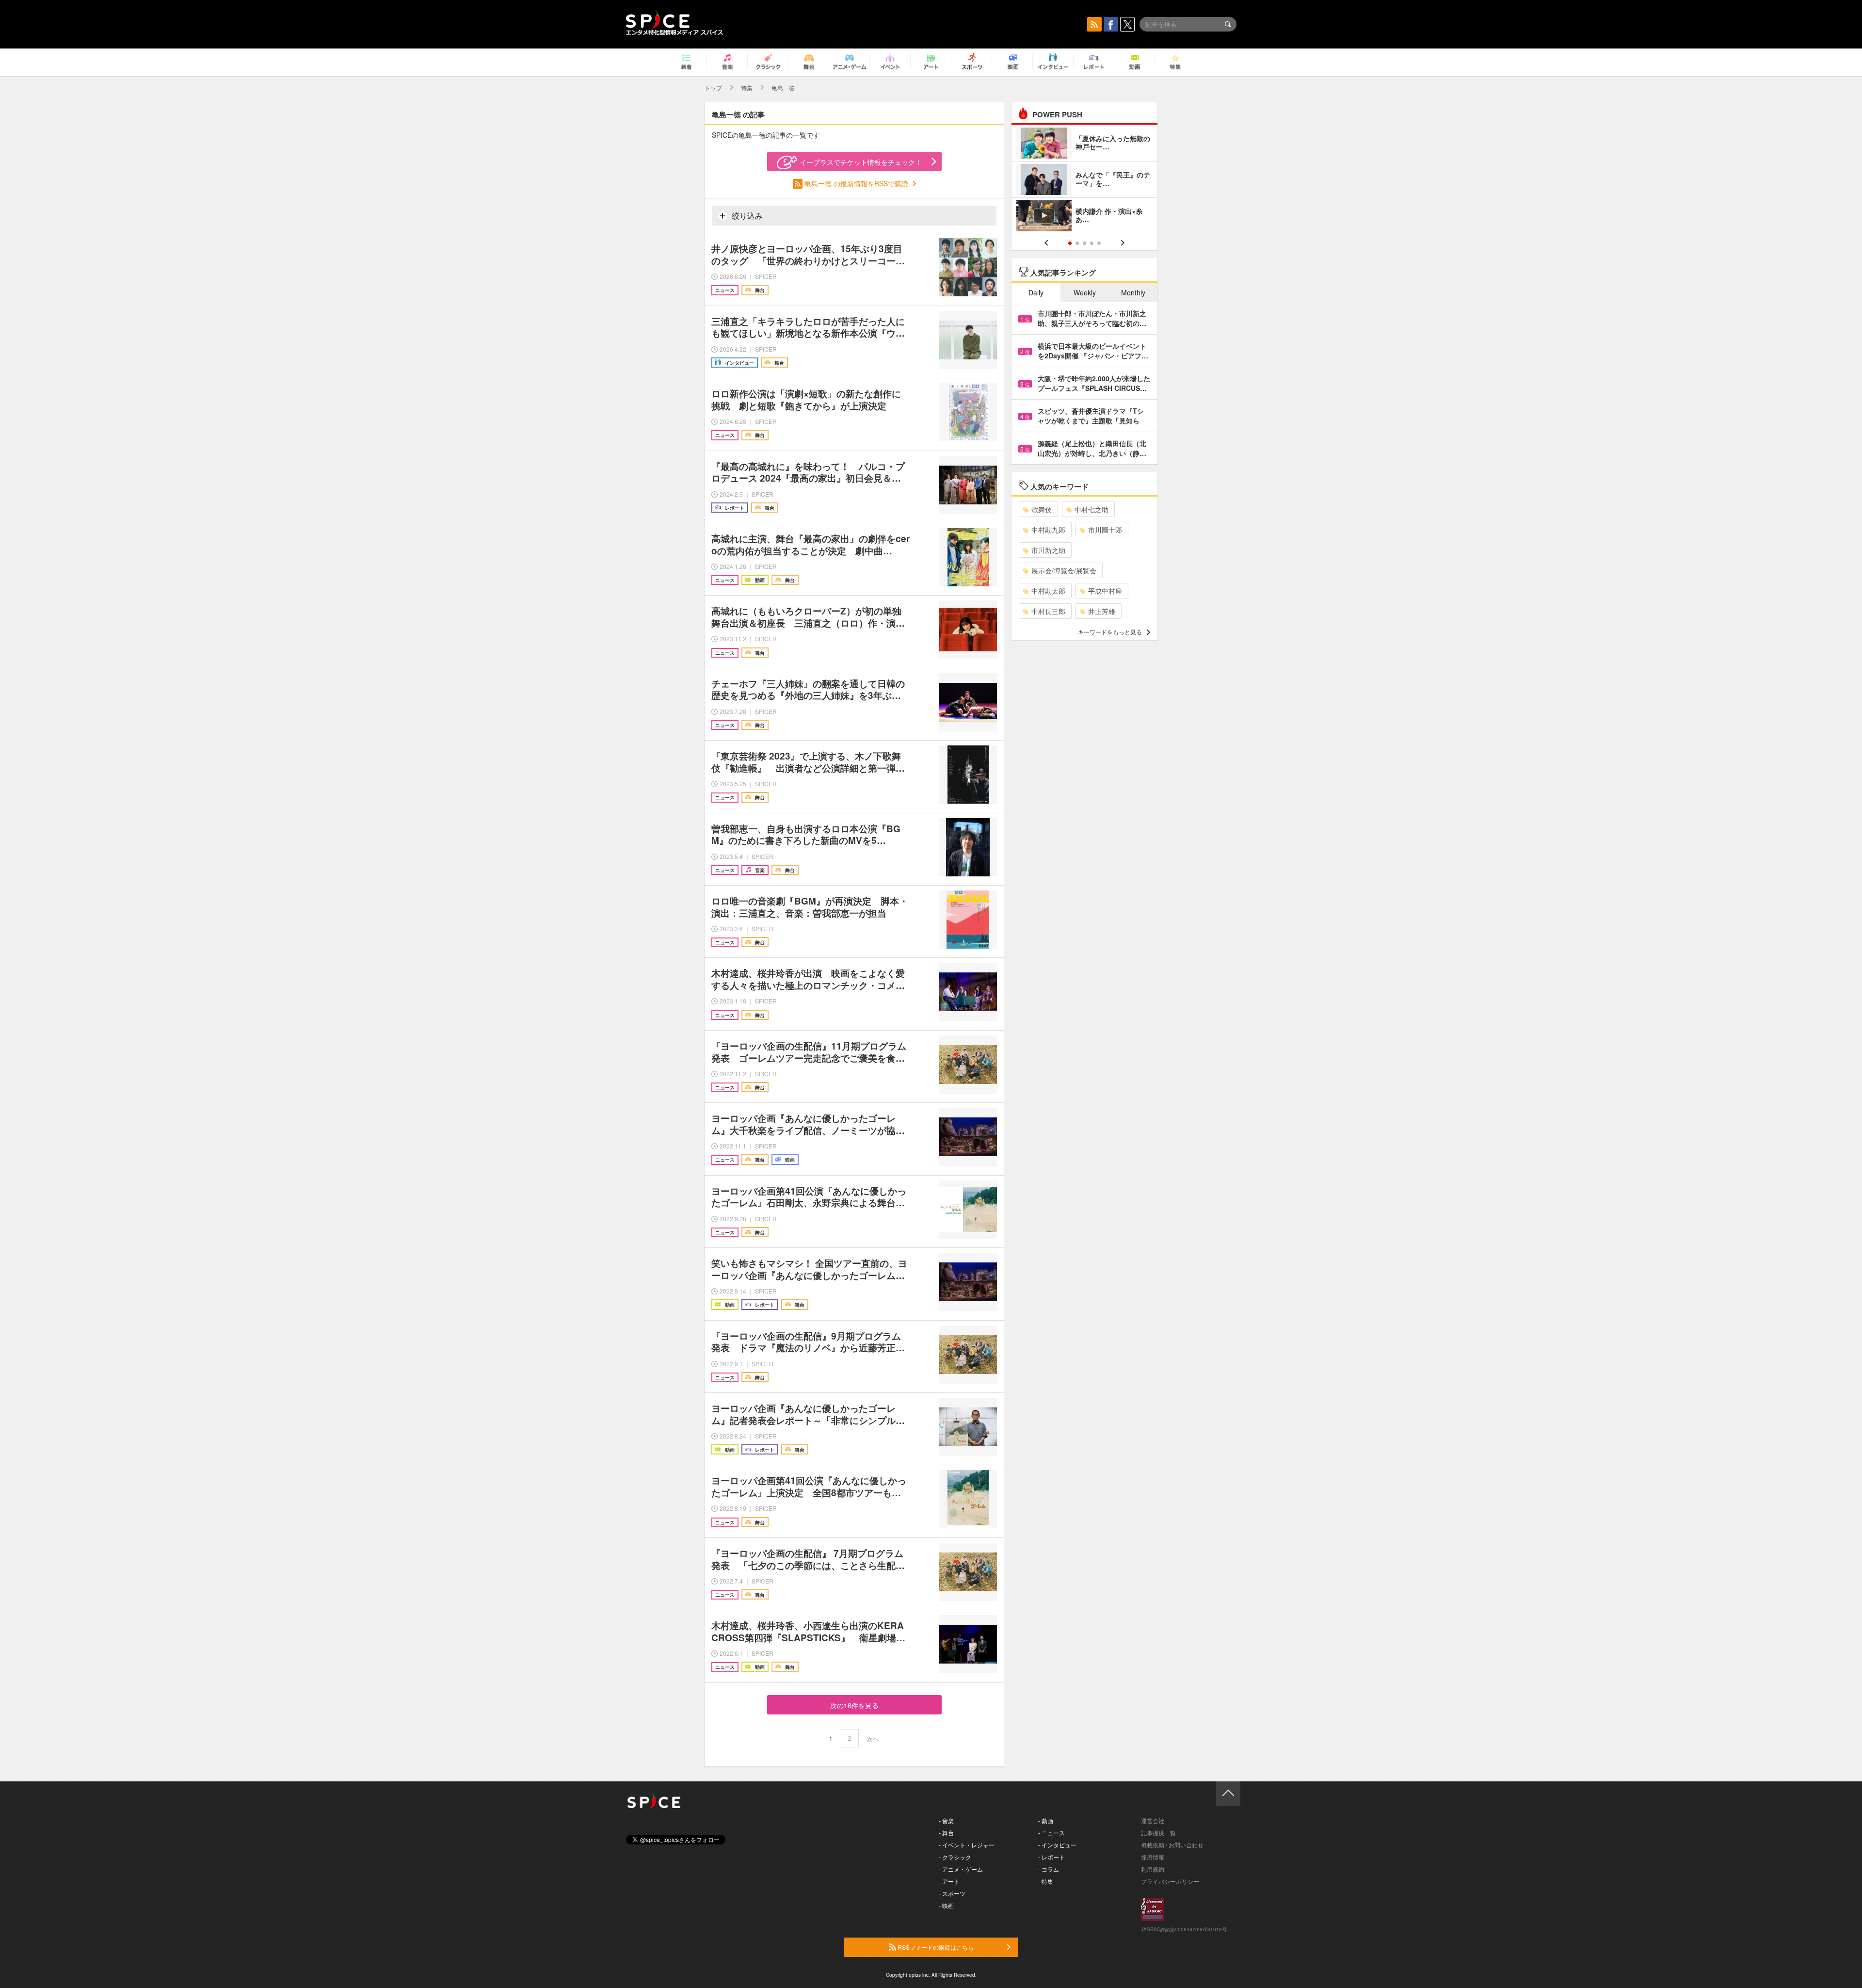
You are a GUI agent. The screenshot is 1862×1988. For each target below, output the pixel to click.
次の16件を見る (854, 1705)
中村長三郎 (1048, 611)
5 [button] (1099, 243)
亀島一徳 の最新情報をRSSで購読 (857, 183)
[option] (1084, 181)
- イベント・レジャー (967, 1845)
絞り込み (746, 216)
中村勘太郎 (1048, 591)
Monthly (1133, 292)
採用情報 (1153, 1857)
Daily (1036, 292)
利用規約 (1153, 1869)
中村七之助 (1092, 509)
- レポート (1051, 1857)
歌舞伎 (1042, 509)
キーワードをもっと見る (1110, 632)
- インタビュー (1057, 1845)
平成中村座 (1105, 591)
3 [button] (1084, 243)
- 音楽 (946, 1820)
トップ (713, 88)
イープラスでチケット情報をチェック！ (861, 162)
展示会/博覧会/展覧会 (1064, 570)
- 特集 (1046, 1881)
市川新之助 (1048, 550)
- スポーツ (952, 1893)
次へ (873, 1738)
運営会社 (1153, 1820)
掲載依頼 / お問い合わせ (1172, 1845)
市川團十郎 (1105, 530)
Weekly (1085, 292)
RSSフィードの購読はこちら (935, 1947)
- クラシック (955, 1857)
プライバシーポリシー (1170, 1881)
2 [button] (1077, 243)
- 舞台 (946, 1833)
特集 (747, 88)
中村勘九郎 (1048, 530)
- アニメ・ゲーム (961, 1869)
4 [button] (1092, 243)
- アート (949, 1881)
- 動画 (1046, 1820)
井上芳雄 (1102, 611)
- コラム (1049, 1869)
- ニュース (1051, 1833)
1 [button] (1070, 243)
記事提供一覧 (1158, 1833)
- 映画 (946, 1905)
